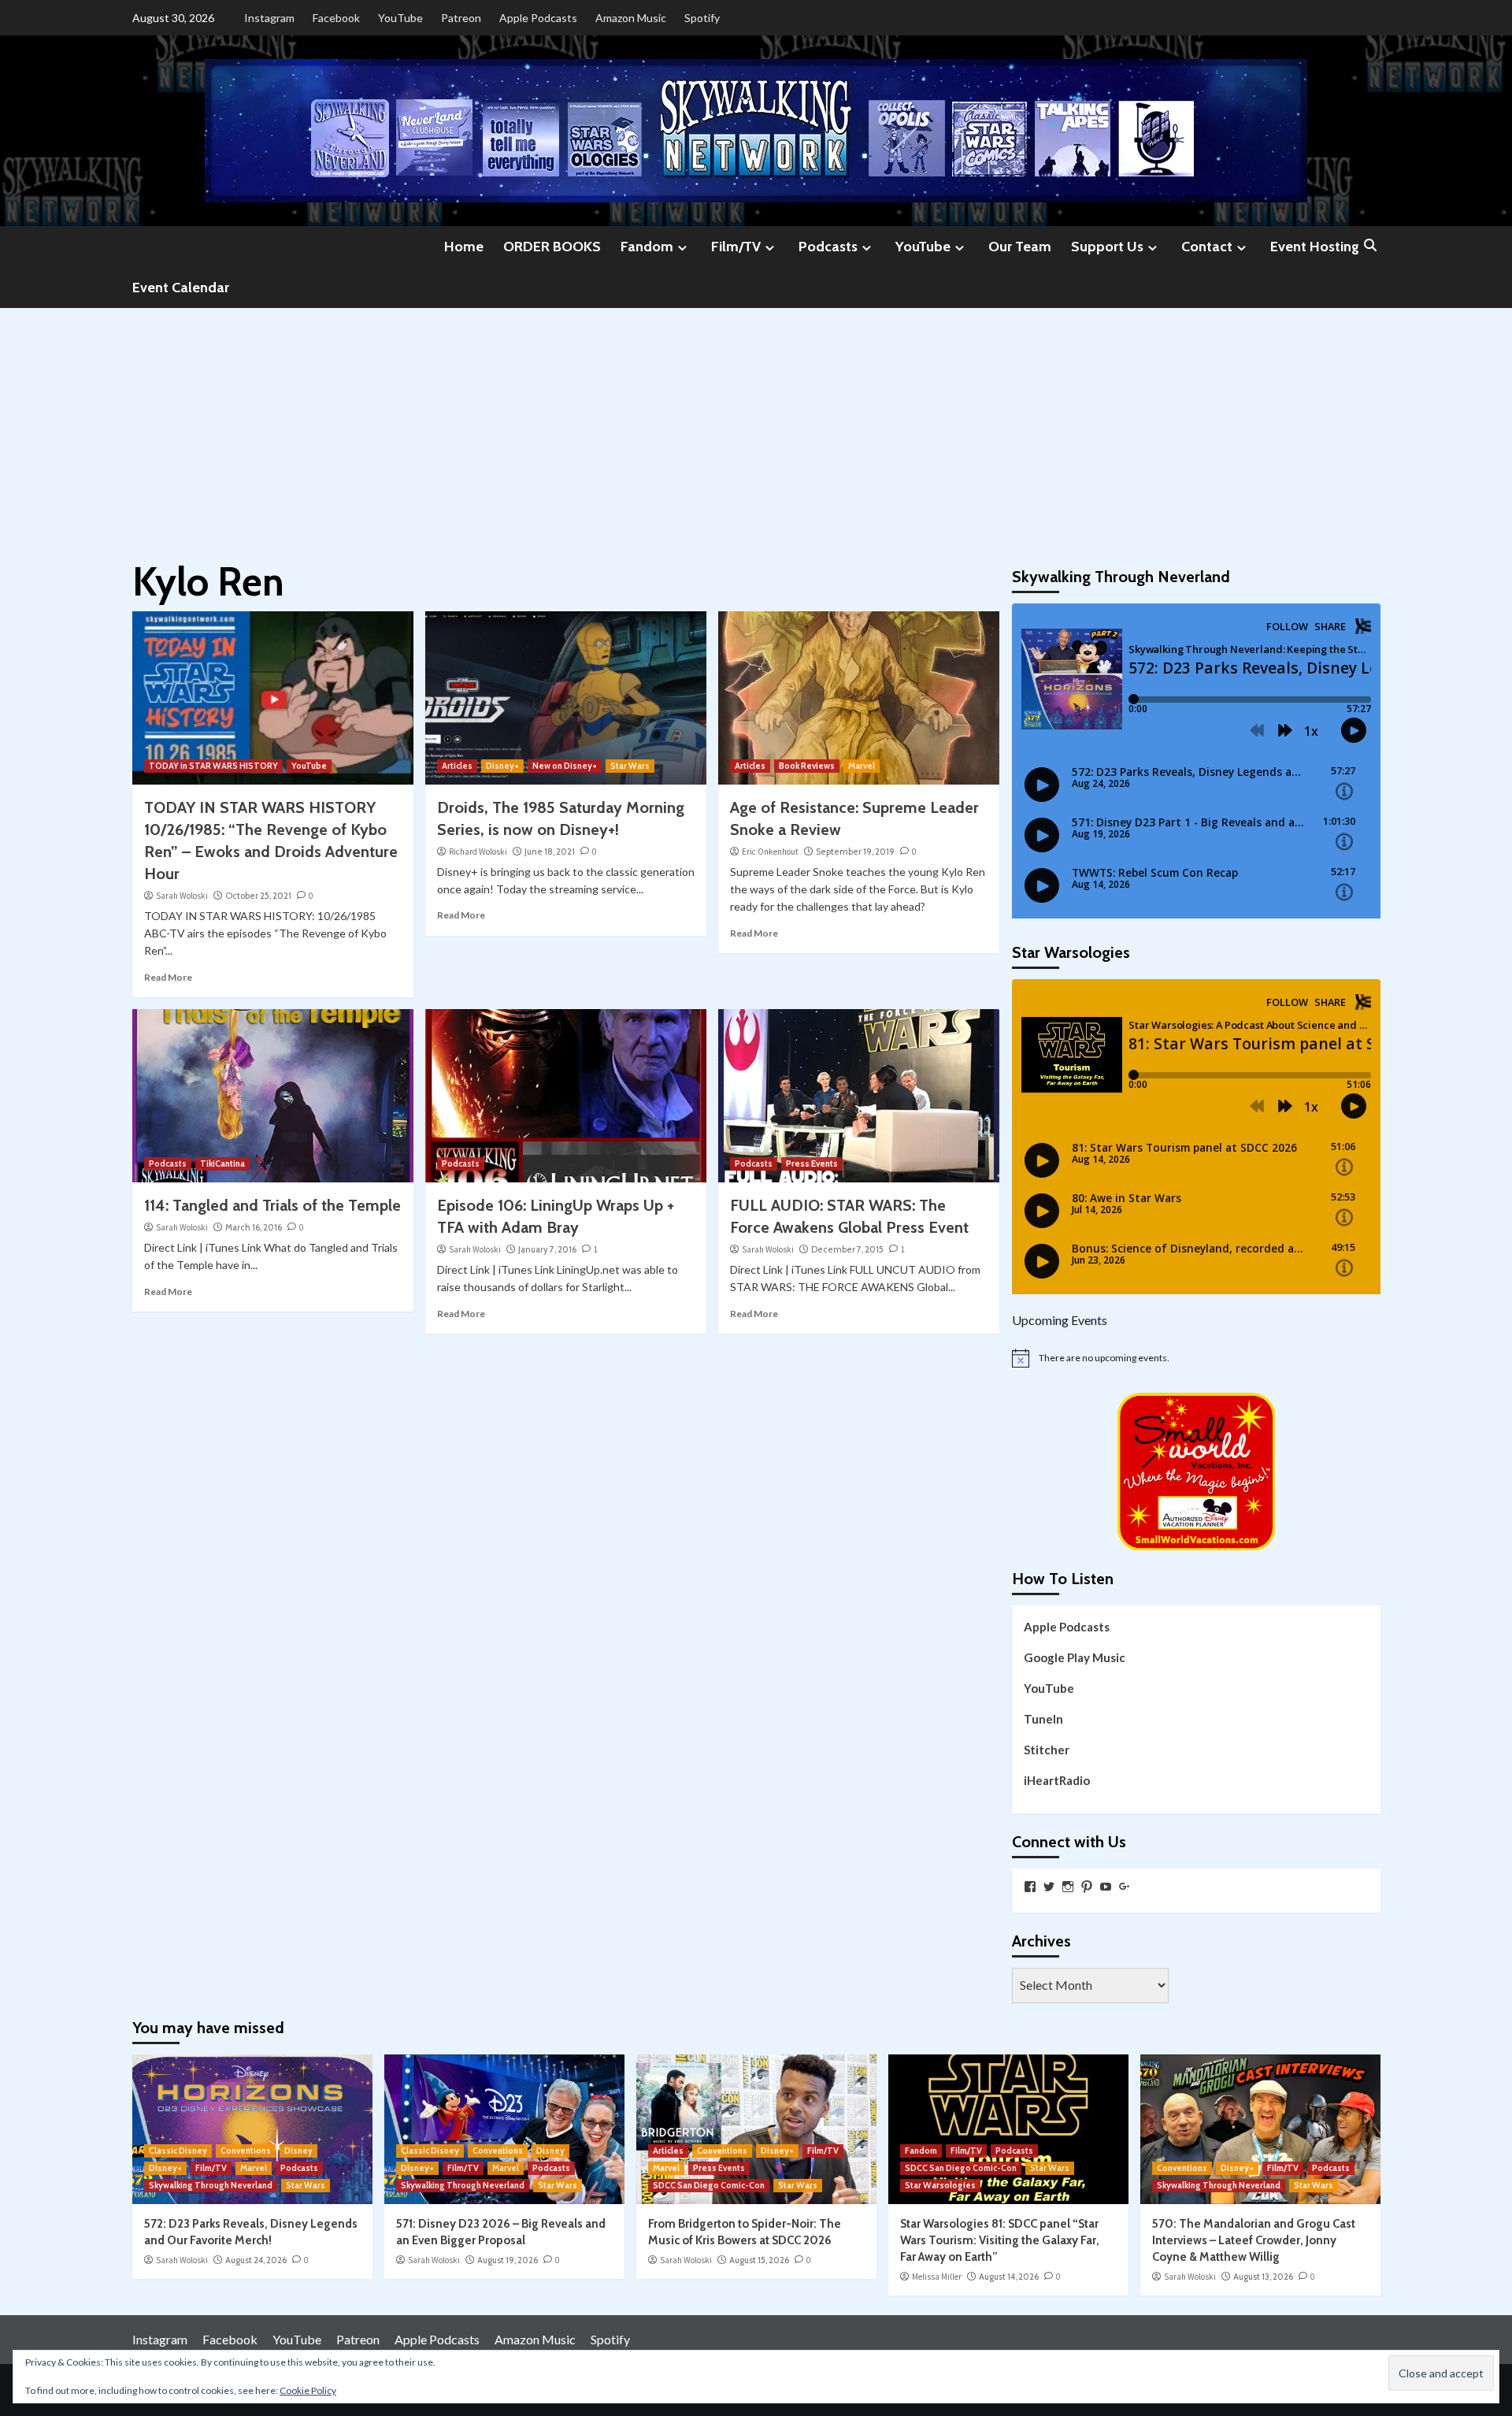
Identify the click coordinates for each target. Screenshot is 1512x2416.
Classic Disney (178, 2151)
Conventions (246, 2151)
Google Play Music (1075, 1657)
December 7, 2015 (847, 1249)
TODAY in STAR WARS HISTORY (213, 766)
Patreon (461, 18)
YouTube (400, 18)
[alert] (1196, 1358)
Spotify (702, 18)
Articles (457, 766)
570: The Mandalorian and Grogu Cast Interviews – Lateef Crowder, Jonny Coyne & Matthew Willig (1254, 2240)
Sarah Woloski (182, 896)
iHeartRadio (1057, 1780)
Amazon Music (631, 18)
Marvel (862, 766)
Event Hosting (1315, 247)
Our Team (1020, 247)
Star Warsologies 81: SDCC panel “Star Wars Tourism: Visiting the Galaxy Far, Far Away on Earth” (1000, 2240)
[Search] (1371, 246)
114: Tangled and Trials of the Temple (272, 1205)
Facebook (336, 18)
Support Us (1107, 247)
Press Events (812, 1163)
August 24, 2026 (256, 2260)
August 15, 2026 (759, 2260)
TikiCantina (222, 1163)
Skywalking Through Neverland (211, 2185)
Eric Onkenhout (770, 852)
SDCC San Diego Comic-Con (709, 2185)
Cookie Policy (308, 2390)
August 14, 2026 (1009, 2277)
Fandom (647, 247)
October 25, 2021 (258, 896)
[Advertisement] (756, 426)
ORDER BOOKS (552, 247)
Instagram (269, 18)
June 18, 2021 (550, 852)
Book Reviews (807, 766)
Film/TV (736, 247)
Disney (298, 2151)
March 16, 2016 (254, 1227)
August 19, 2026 (508, 2260)
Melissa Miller (937, 2277)
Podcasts (828, 247)
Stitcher (1047, 1750)
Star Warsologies (940, 2185)
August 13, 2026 (1263, 2277)
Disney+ (502, 766)
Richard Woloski (478, 852)
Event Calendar (181, 288)
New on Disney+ (565, 766)
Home (464, 247)
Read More (168, 977)
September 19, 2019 (855, 852)
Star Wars (630, 766)
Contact (1207, 247)
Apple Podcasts (538, 18)
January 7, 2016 (547, 1249)
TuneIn (1043, 1719)
